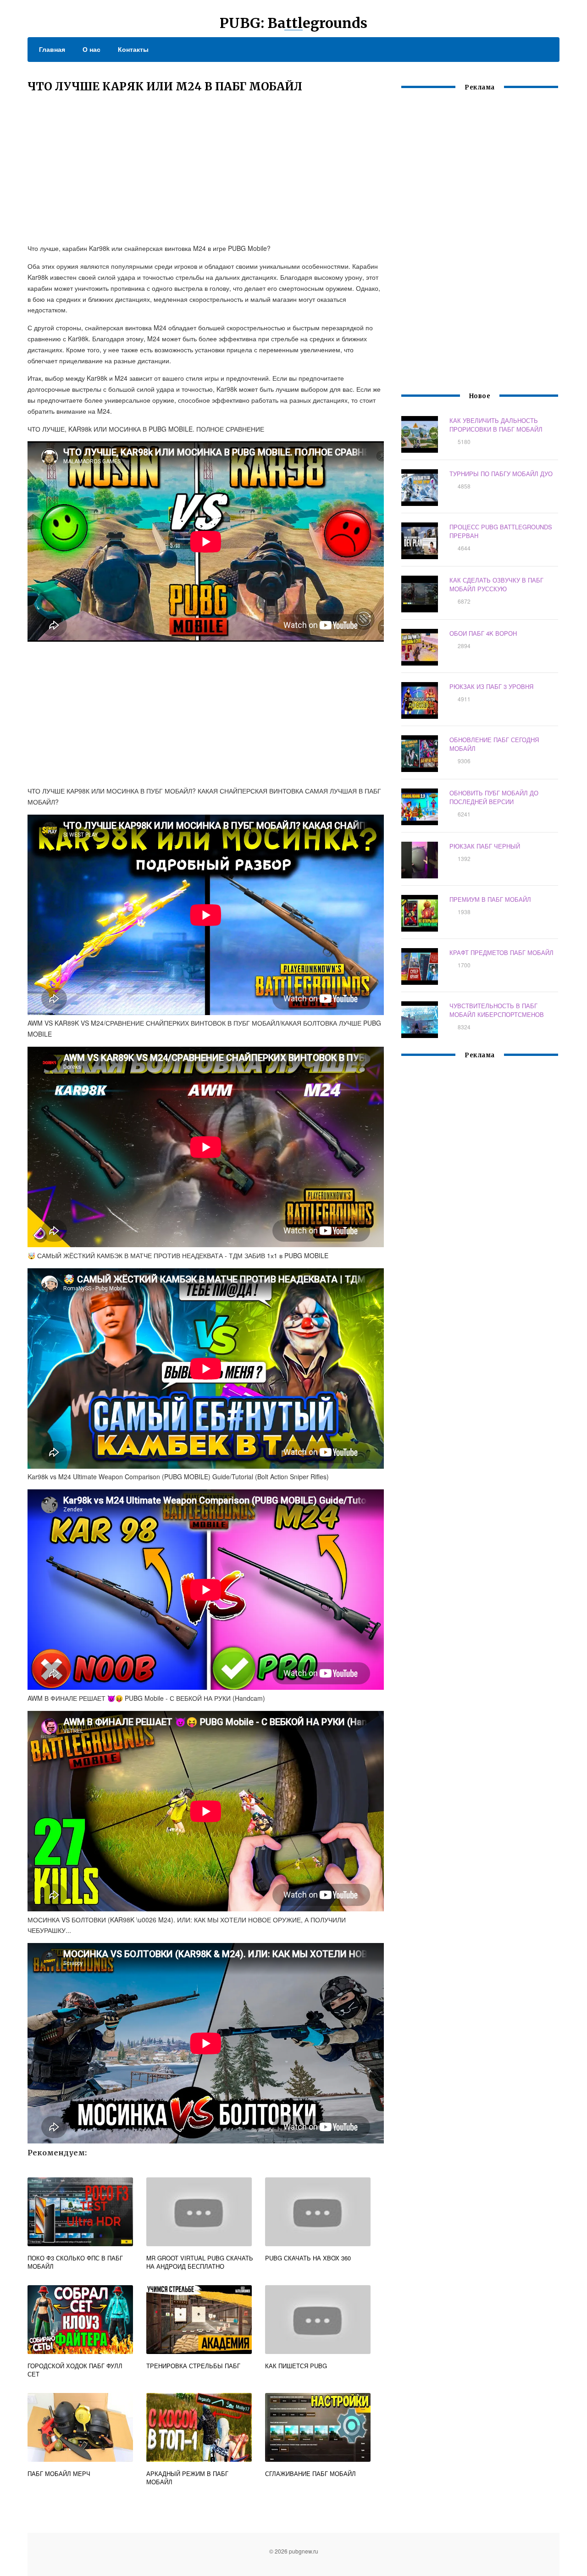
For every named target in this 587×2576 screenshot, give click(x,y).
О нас (91, 49)
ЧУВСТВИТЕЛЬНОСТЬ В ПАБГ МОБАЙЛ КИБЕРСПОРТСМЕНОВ (497, 1010)
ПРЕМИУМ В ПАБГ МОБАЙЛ (490, 899)
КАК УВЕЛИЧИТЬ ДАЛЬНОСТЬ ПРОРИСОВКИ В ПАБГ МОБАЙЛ (496, 425)
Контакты (133, 49)
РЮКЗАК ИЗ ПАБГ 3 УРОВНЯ (491, 686)
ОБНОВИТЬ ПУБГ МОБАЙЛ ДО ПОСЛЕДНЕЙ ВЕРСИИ (494, 797)
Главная (52, 49)
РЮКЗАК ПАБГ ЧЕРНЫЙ (485, 846)
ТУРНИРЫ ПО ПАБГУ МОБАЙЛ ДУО (501, 474)
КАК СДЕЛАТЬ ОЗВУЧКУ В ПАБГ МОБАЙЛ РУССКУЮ (496, 584)
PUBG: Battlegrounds (293, 23)
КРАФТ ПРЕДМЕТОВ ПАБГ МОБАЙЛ (501, 952)
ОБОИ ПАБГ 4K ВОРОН (483, 633)
